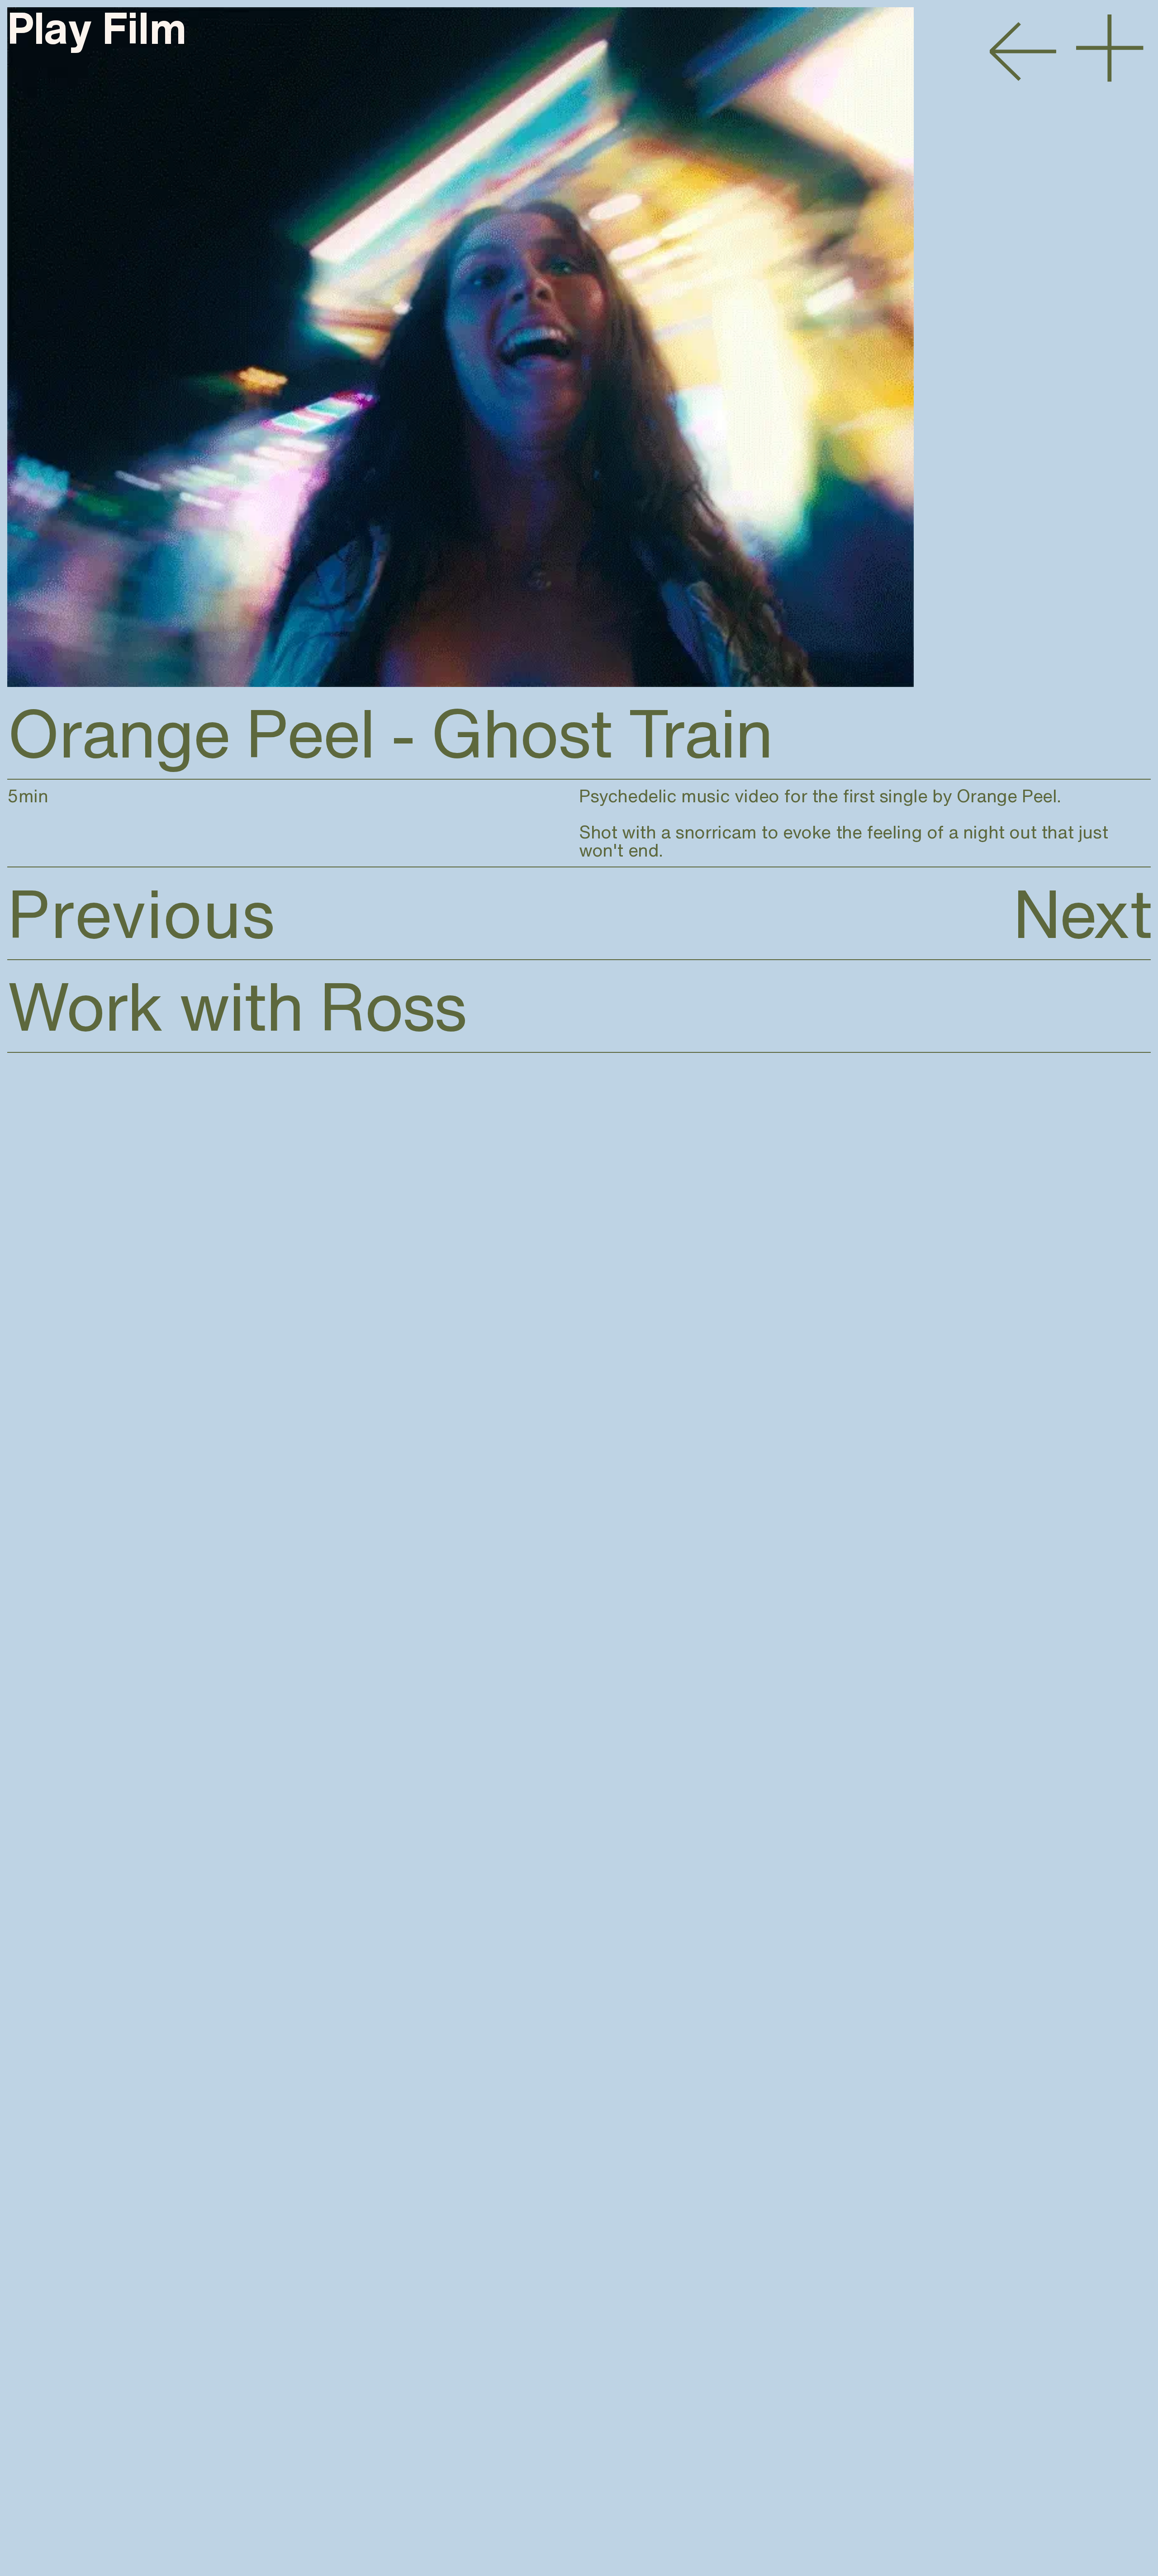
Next (1082, 913)
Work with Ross (237, 1006)
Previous (141, 913)
